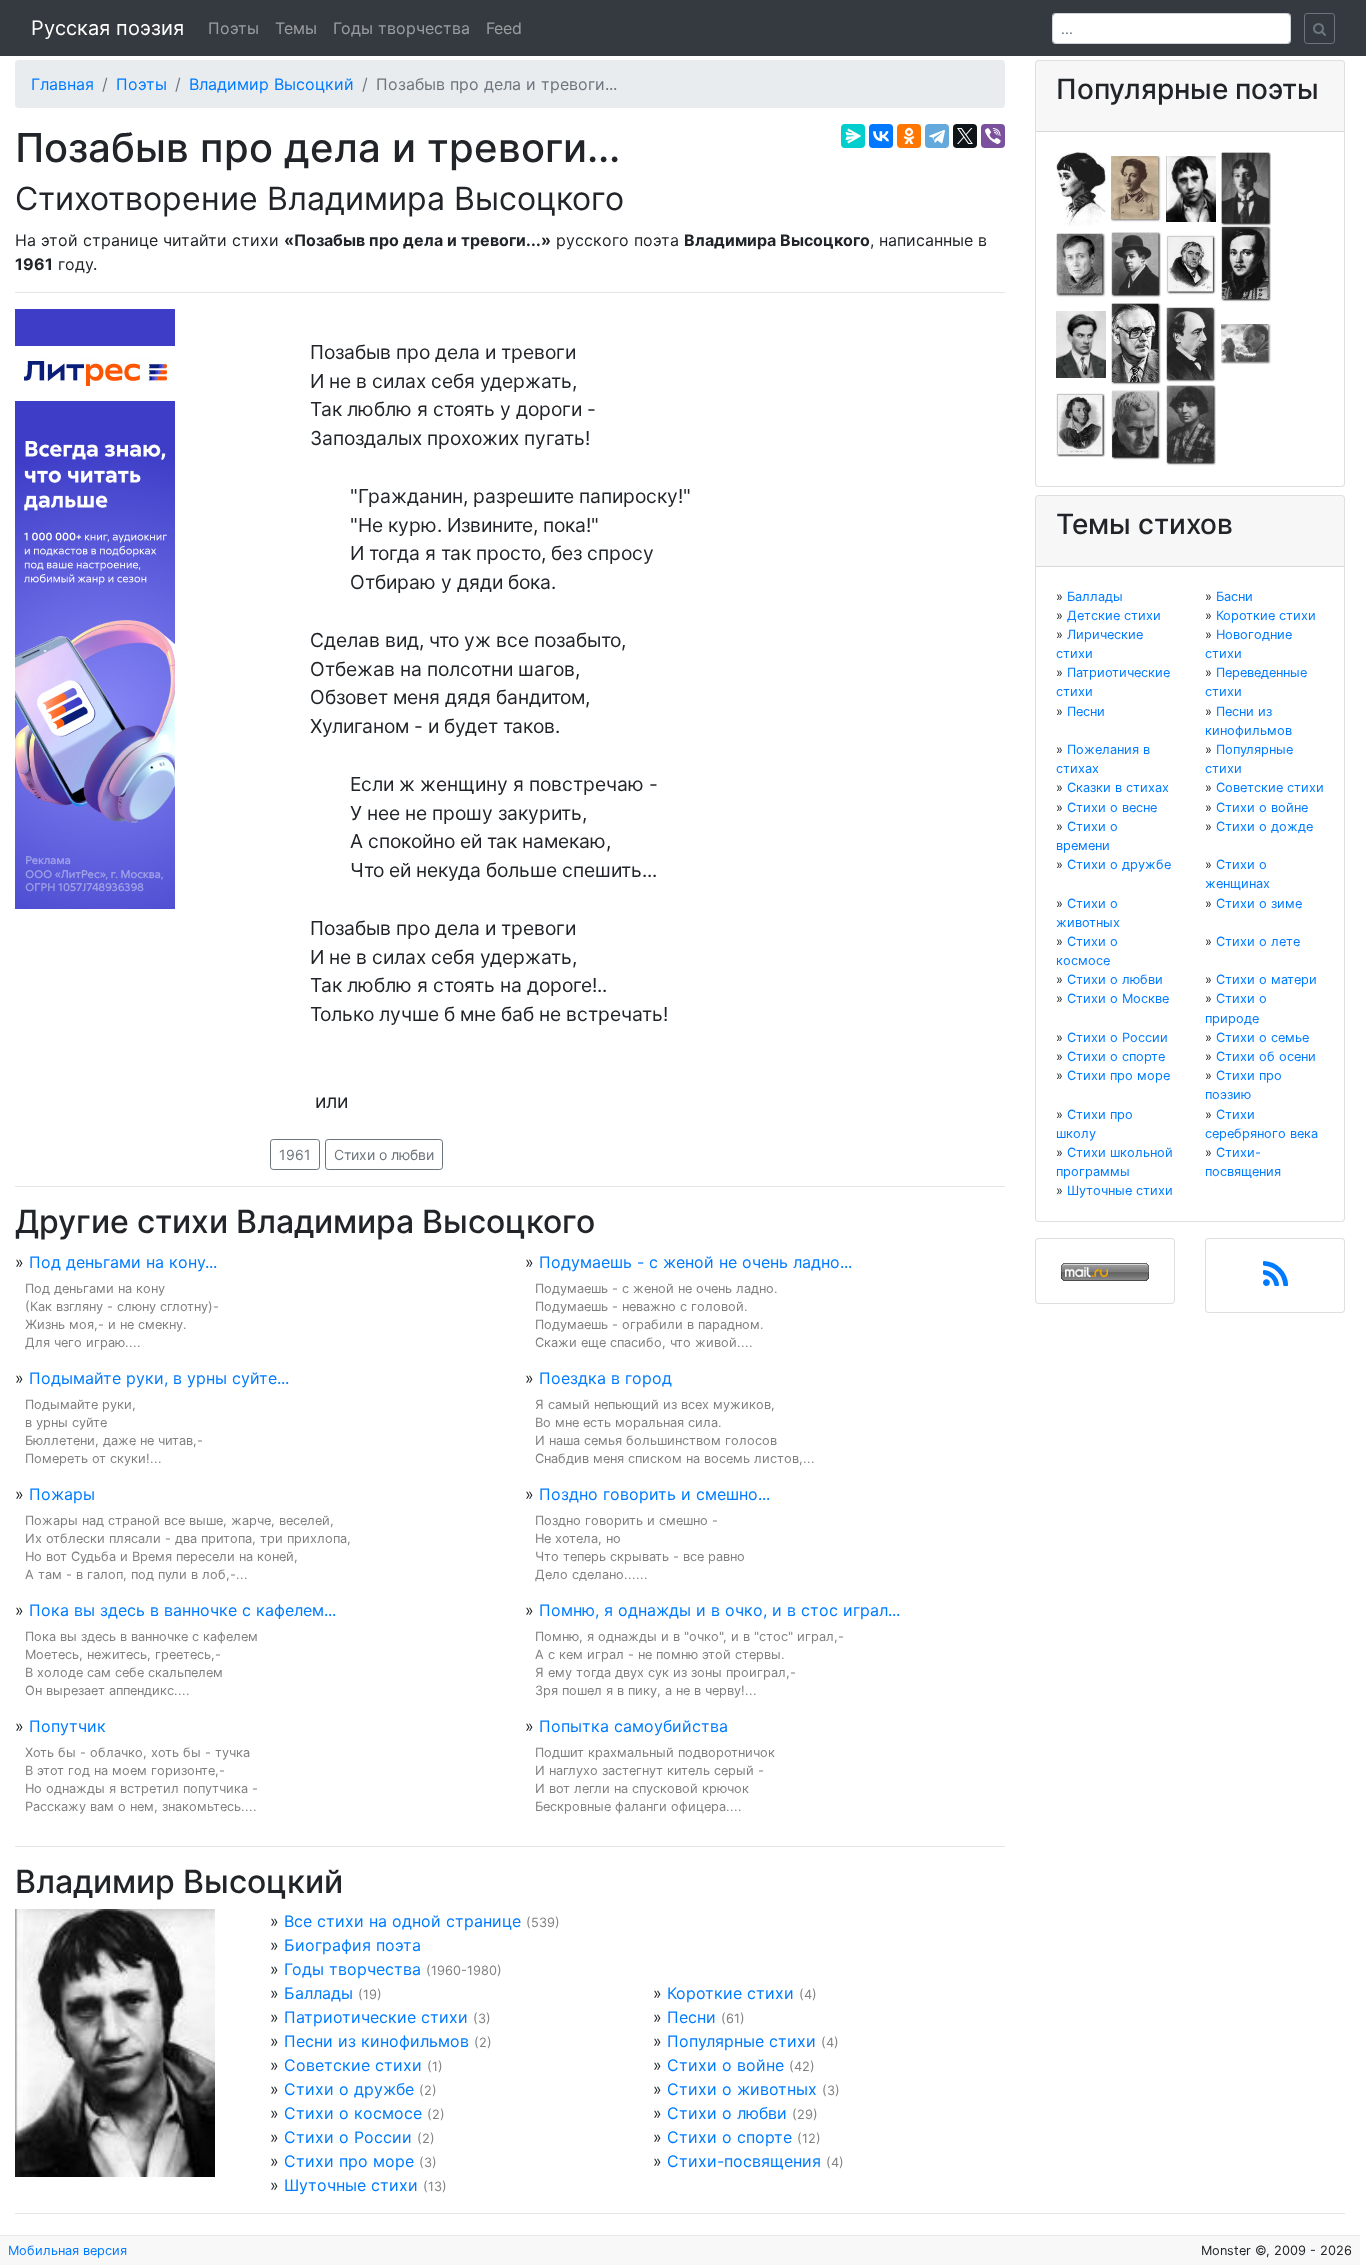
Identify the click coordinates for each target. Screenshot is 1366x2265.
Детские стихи (1114, 615)
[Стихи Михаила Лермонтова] (1246, 263)
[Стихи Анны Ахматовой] (1081, 187)
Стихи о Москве (1118, 998)
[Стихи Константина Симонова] (1136, 424)
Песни (691, 2017)
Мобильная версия (67, 2250)
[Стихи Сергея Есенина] (1136, 263)
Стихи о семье (1262, 1037)
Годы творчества (401, 28)
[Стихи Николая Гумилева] (1246, 187)
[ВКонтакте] (881, 136)
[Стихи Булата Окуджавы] (1246, 343)
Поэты (233, 28)
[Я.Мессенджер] (853, 136)
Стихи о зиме (1259, 903)
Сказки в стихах (1118, 787)
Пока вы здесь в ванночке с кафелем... (182, 1610)
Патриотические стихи (376, 2017)
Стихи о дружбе (349, 2089)
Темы (296, 28)
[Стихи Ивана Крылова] (1191, 263)
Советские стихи (353, 2065)
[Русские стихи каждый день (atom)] (1275, 1280)
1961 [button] (295, 1154)
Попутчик (67, 1726)
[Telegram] (937, 136)
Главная (62, 84)
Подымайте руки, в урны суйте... (159, 1378)
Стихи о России (348, 2137)
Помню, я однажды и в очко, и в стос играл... (719, 1610)
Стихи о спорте (729, 2137)
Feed (504, 28)
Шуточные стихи (351, 2185)
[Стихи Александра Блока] (1136, 187)
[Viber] (993, 136)
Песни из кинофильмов (376, 2041)
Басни (1234, 596)
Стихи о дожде (1264, 826)
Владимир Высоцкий (271, 84)
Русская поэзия (107, 28)
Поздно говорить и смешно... (654, 1494)
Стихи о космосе (353, 2113)
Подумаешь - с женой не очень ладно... (695, 1262)
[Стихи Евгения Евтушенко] (1081, 263)
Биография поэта (352, 1945)
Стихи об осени (1266, 1056)
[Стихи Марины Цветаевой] (1191, 424)
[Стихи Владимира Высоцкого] (1191, 187)
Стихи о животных (742, 2089)
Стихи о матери (1266, 979)
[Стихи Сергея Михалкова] (1136, 343)
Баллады (318, 1993)
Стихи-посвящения (744, 2161)
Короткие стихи (730, 1993)
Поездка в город (605, 1378)
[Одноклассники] (909, 136)
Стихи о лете (1258, 941)
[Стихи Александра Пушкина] (1081, 424)
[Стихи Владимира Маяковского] (1081, 343)
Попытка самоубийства (633, 1726)
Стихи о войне (725, 2065)
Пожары (62, 1494)
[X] (965, 136)
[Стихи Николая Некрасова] (1191, 343)
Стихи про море (349, 2161)
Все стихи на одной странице (402, 1921)
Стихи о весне (1112, 807)
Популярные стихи (741, 2041)
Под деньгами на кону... (123, 1262)
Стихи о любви (384, 1154)
